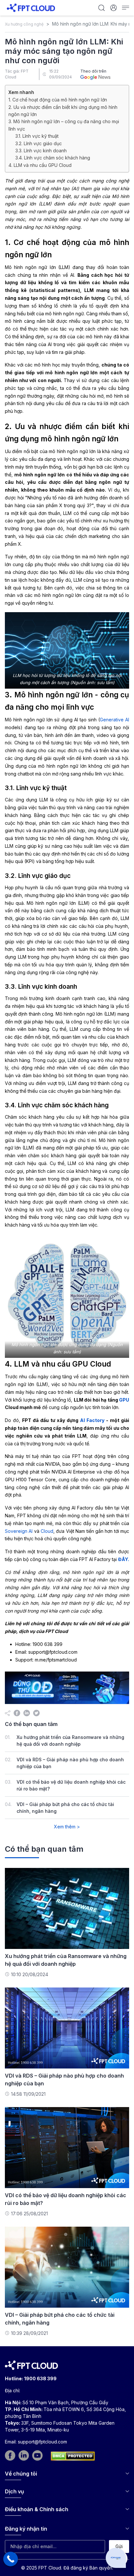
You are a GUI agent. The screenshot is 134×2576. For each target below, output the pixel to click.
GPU (124, 1400)
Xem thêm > (67, 1827)
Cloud (47, 1531)
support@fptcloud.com (42, 2442)
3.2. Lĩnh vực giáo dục (39, 143)
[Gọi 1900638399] (11, 2559)
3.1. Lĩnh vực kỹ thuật (37, 136)
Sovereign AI (19, 1531)
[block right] (67, 1688)
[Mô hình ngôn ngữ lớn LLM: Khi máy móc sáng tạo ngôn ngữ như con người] (17, 1713)
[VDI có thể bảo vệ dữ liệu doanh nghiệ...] (67, 2147)
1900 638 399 (40, 2378)
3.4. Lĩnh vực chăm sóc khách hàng (53, 158)
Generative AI (114, 720)
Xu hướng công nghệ (24, 24)
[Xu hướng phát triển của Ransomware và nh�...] (67, 1908)
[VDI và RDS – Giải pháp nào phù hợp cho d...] (67, 2028)
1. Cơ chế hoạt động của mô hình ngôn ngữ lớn (58, 100)
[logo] (31, 7)
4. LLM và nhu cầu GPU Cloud (40, 165)
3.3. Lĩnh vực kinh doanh (41, 151)
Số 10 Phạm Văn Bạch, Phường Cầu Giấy (65, 2402)
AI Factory (92, 1420)
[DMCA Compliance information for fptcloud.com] (73, 2456)
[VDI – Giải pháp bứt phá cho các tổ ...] (67, 2267)
